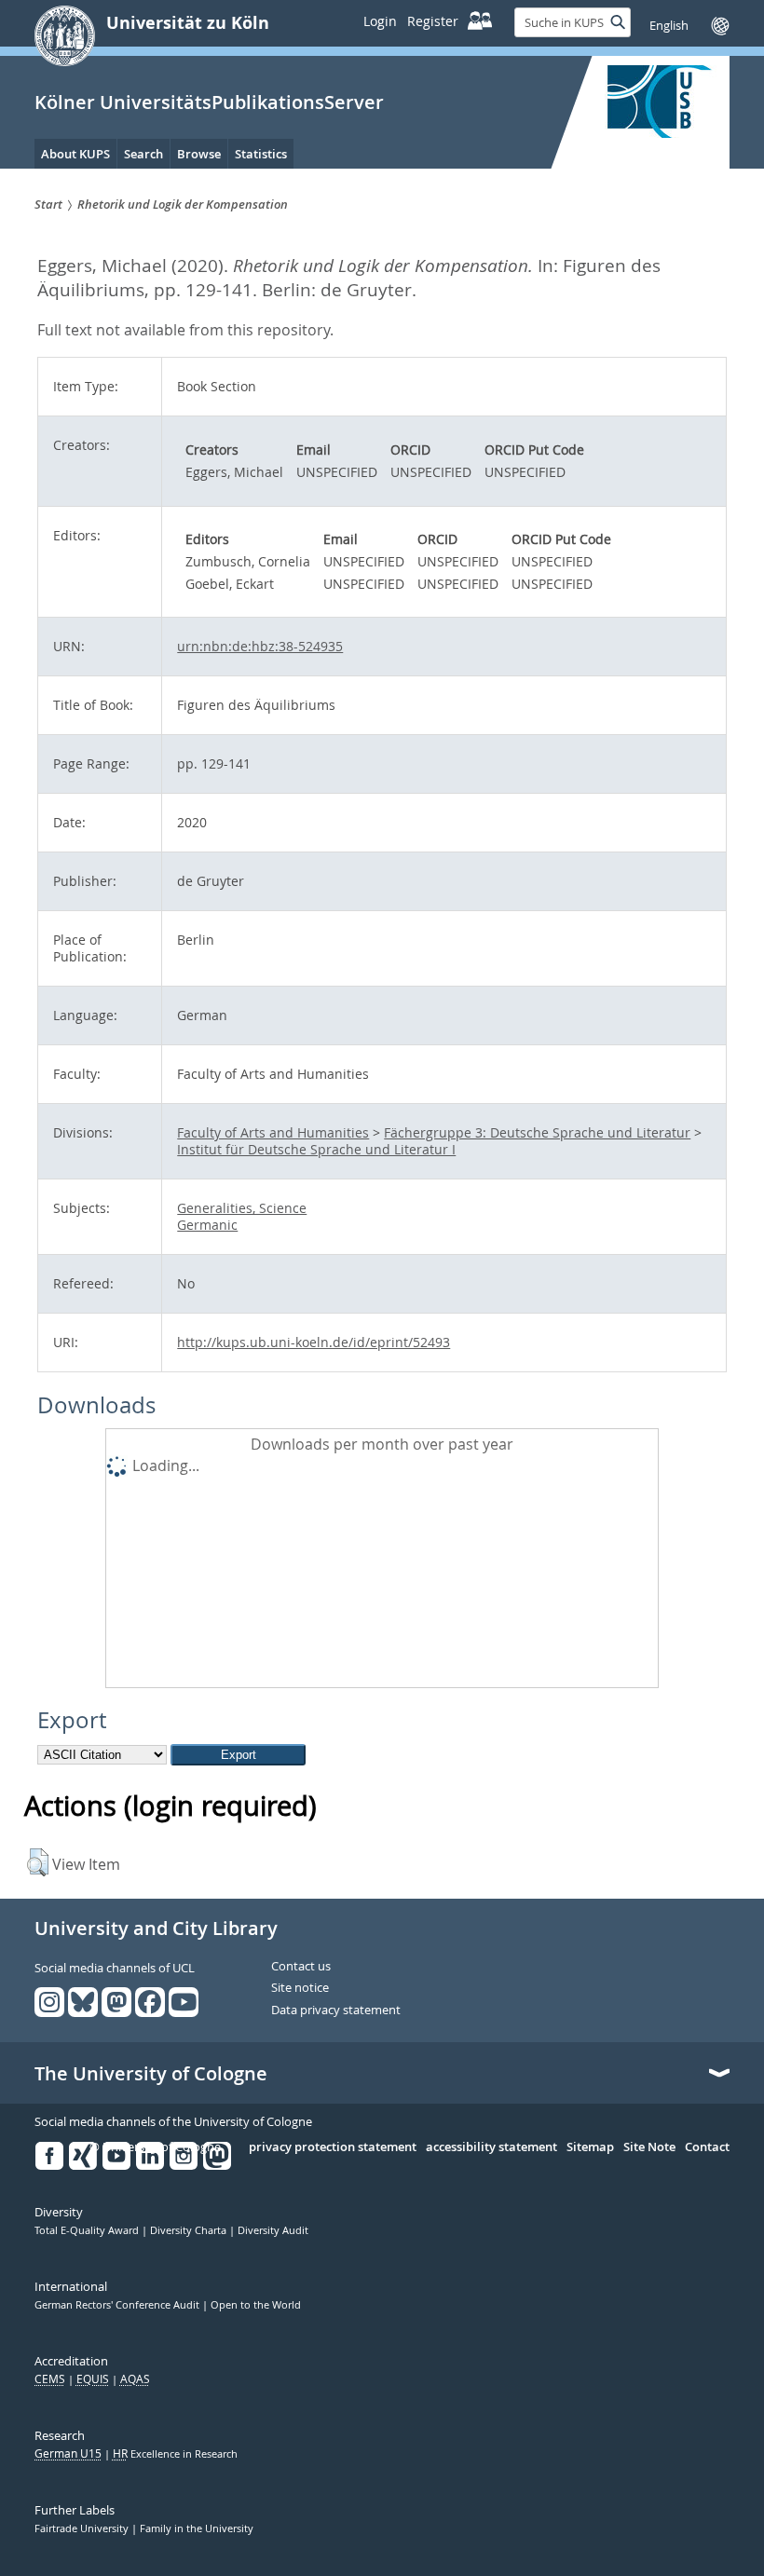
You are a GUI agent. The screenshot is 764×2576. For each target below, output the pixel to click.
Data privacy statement (336, 2010)
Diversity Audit (273, 2230)
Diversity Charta (190, 2230)
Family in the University (197, 2528)
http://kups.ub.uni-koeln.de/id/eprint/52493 (314, 1342)
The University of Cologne (151, 2074)
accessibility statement (491, 2147)
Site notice (300, 1988)
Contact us (301, 1967)
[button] (38, 1862)
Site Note (649, 2147)
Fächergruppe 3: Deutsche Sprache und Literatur (537, 1132)
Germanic (207, 1225)
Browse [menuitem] (199, 154)
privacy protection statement (333, 2147)
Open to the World (256, 2305)
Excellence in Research (175, 2454)
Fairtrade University (83, 2528)
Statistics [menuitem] (261, 154)
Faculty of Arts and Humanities (273, 1132)
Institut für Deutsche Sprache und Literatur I (316, 1149)
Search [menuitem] (143, 154)
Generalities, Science (242, 1208)
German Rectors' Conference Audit (118, 2305)
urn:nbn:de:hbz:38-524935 (260, 646)
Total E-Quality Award (88, 2230)
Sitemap (590, 2147)
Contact (707, 2147)
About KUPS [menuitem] (75, 154)
